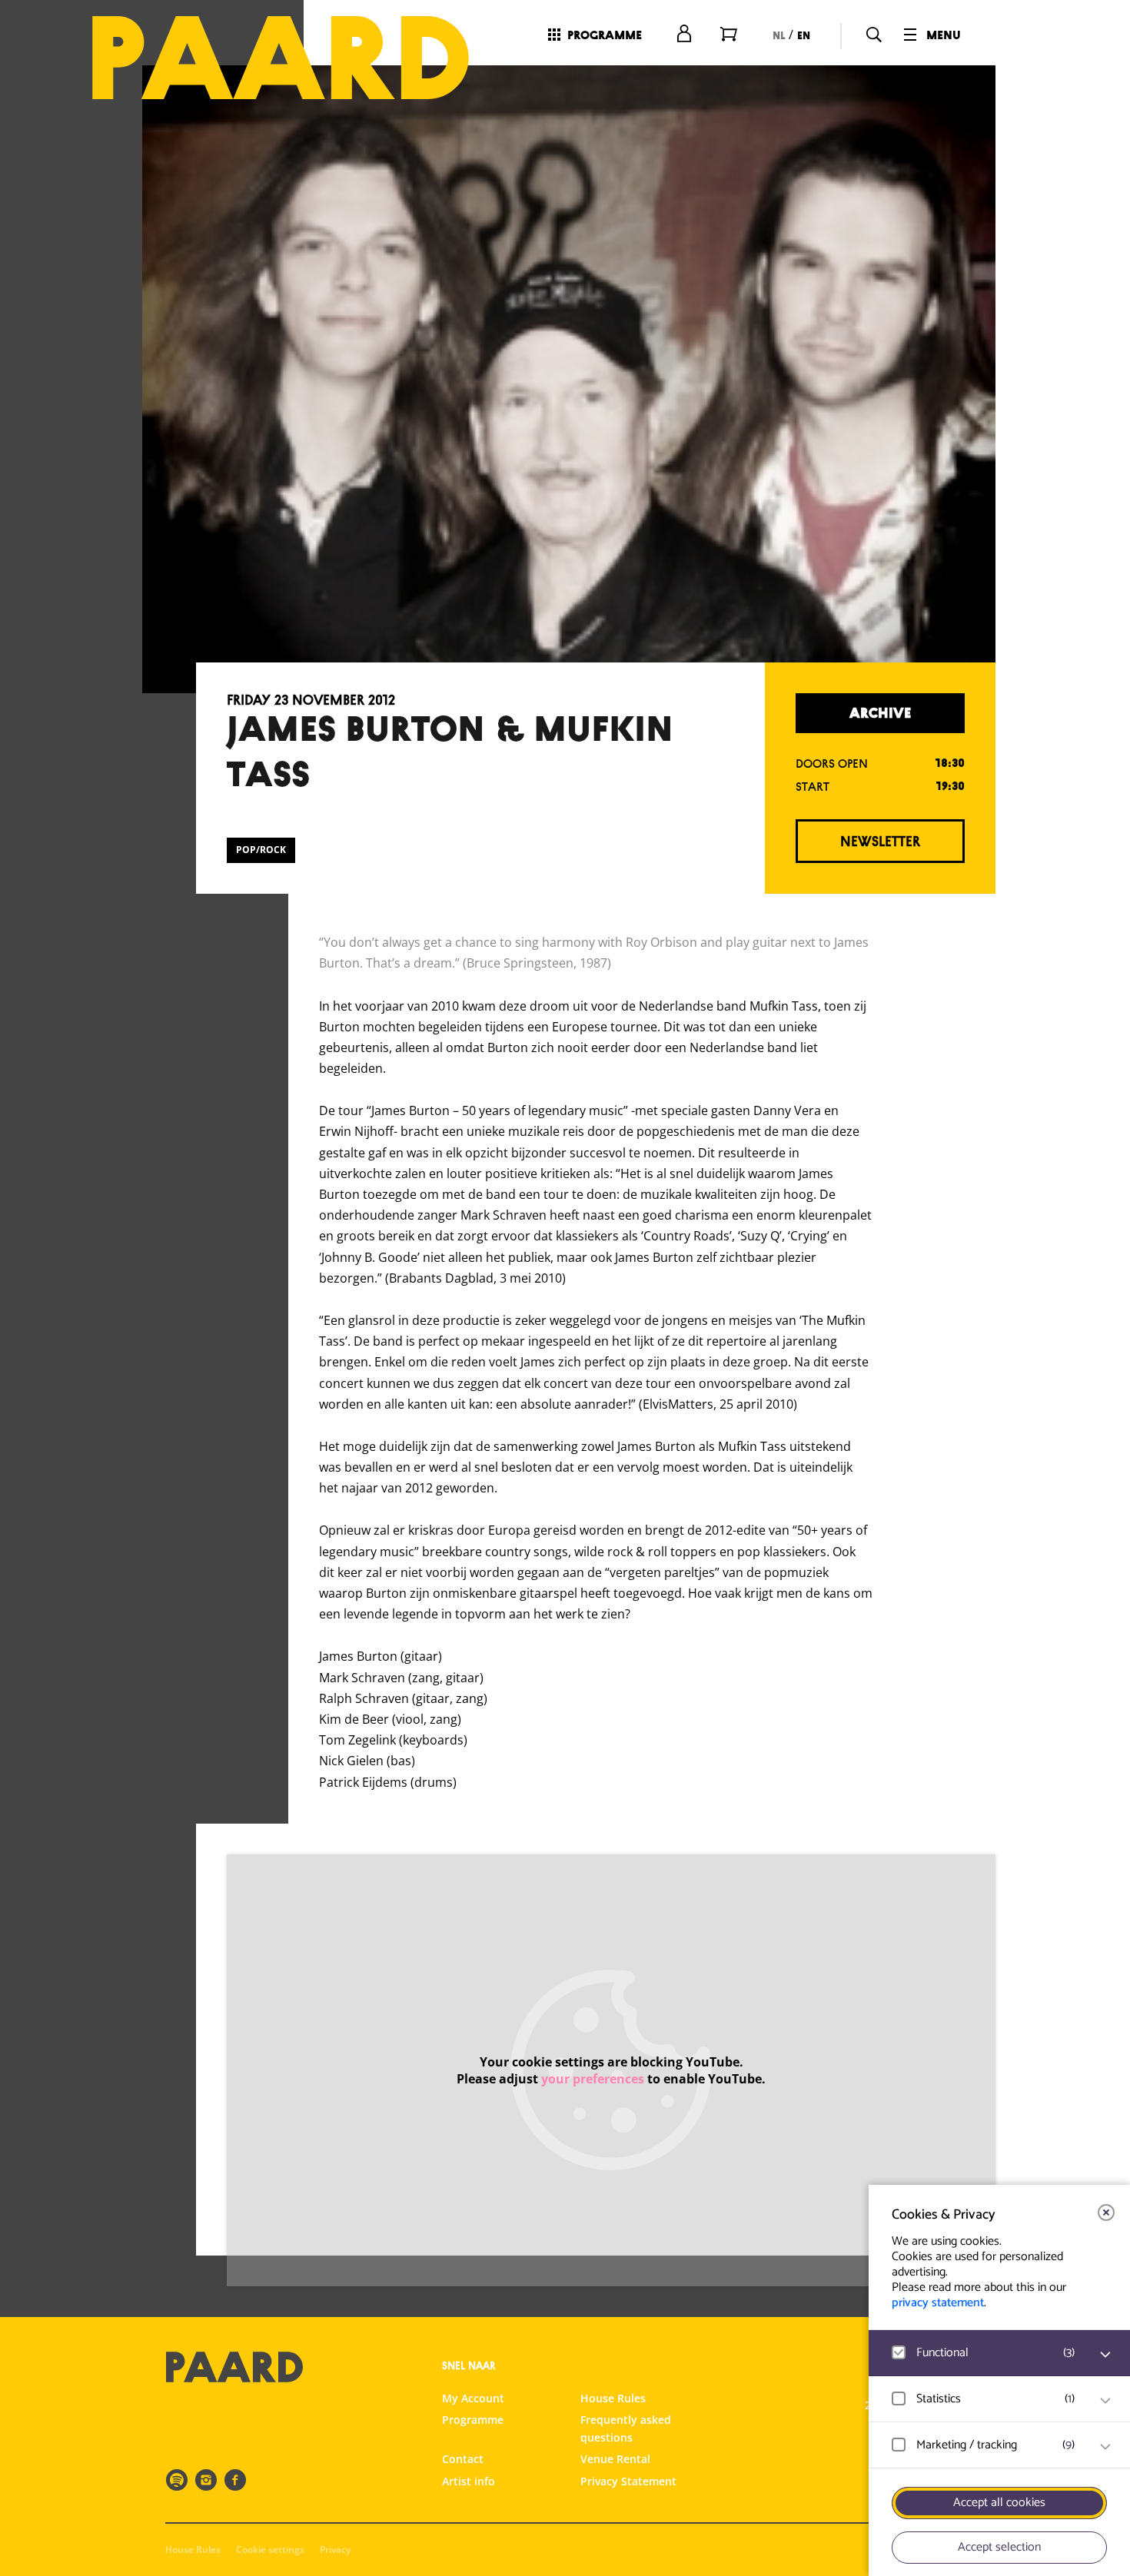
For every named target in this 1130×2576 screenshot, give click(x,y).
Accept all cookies (999, 2503)
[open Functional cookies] (1105, 2355)
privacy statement (938, 2303)
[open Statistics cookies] (1105, 2401)
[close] (1106, 2213)
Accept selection (999, 2547)
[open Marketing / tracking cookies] (1105, 2447)
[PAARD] (281, 58)
